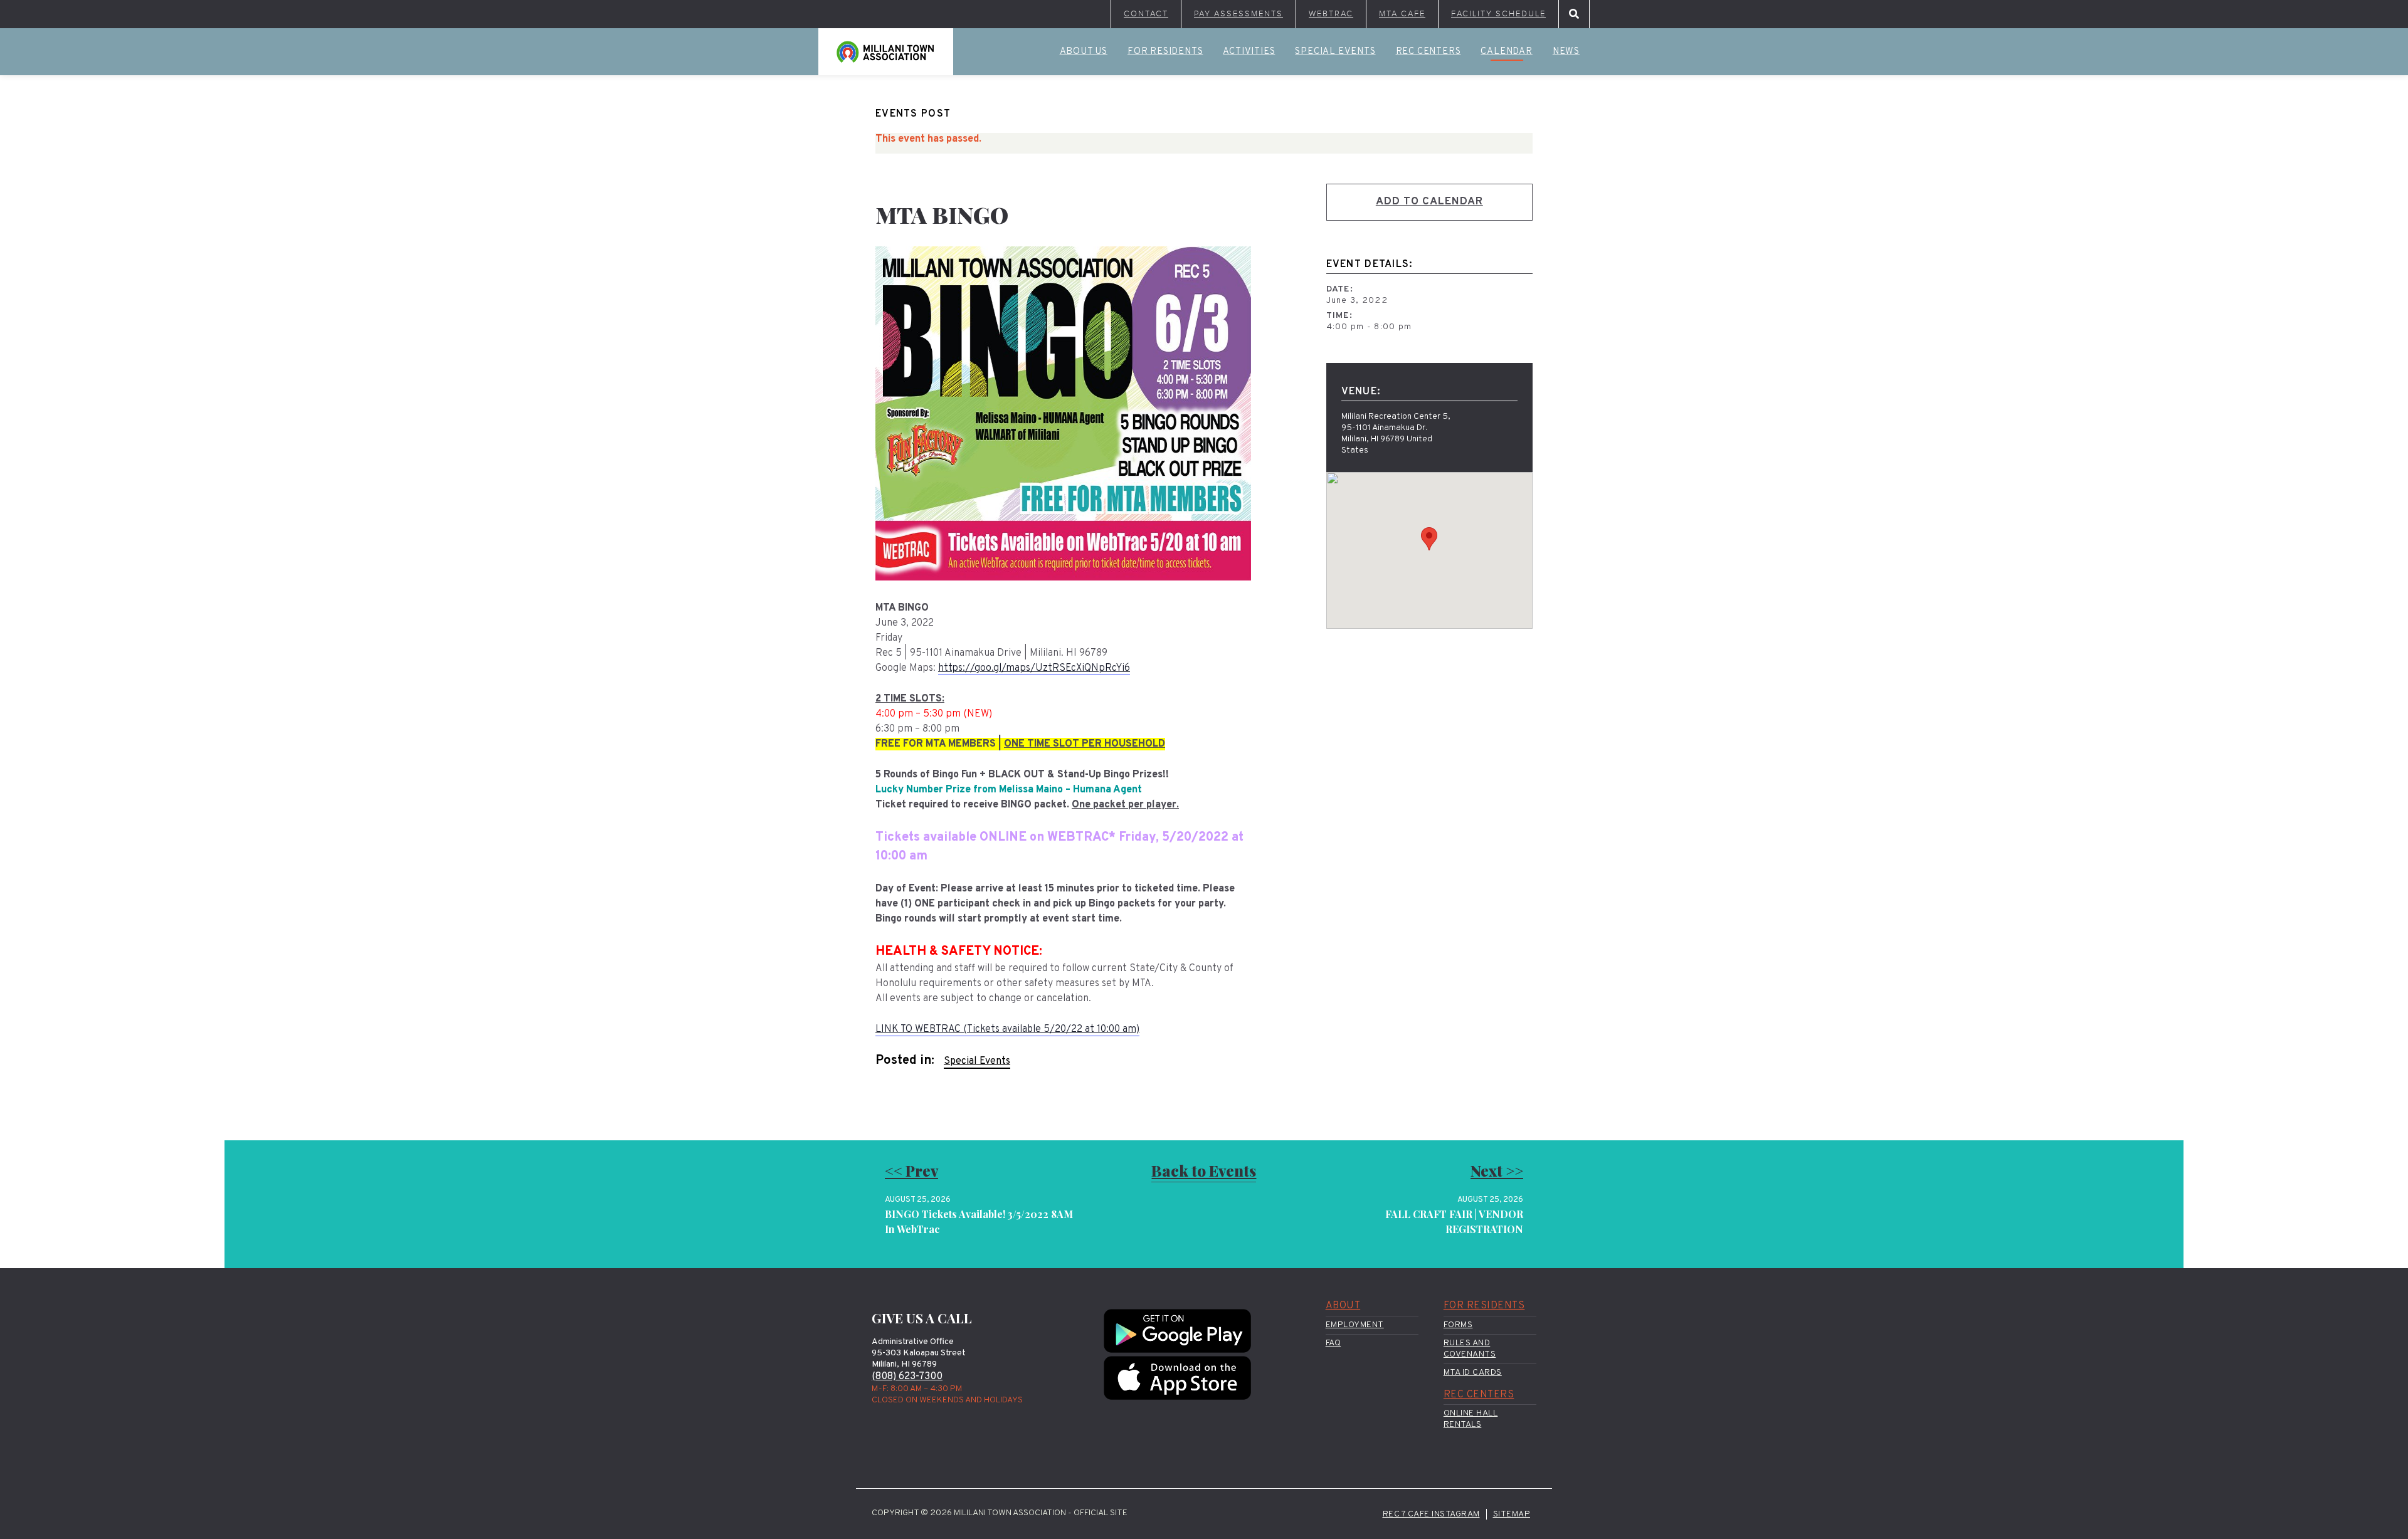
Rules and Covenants (1470, 1349)
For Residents (1165, 52)
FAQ (1333, 1343)
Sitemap (1512, 1514)
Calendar (1506, 52)
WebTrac (1331, 14)
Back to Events (1204, 1170)
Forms (1458, 1325)
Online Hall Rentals (1471, 1419)
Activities (1249, 52)
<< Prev (911, 1170)
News (1566, 52)
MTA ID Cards (1473, 1373)
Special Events (1335, 52)
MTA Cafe (1402, 14)
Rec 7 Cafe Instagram (1431, 1514)
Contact (1146, 14)
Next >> (1497, 1170)
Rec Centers (1428, 52)
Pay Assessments (1238, 14)
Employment (1355, 1325)
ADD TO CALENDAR (1429, 202)
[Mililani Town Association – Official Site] (886, 52)
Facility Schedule (1498, 14)
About (1343, 1306)
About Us (1084, 52)
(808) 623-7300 (907, 1377)
